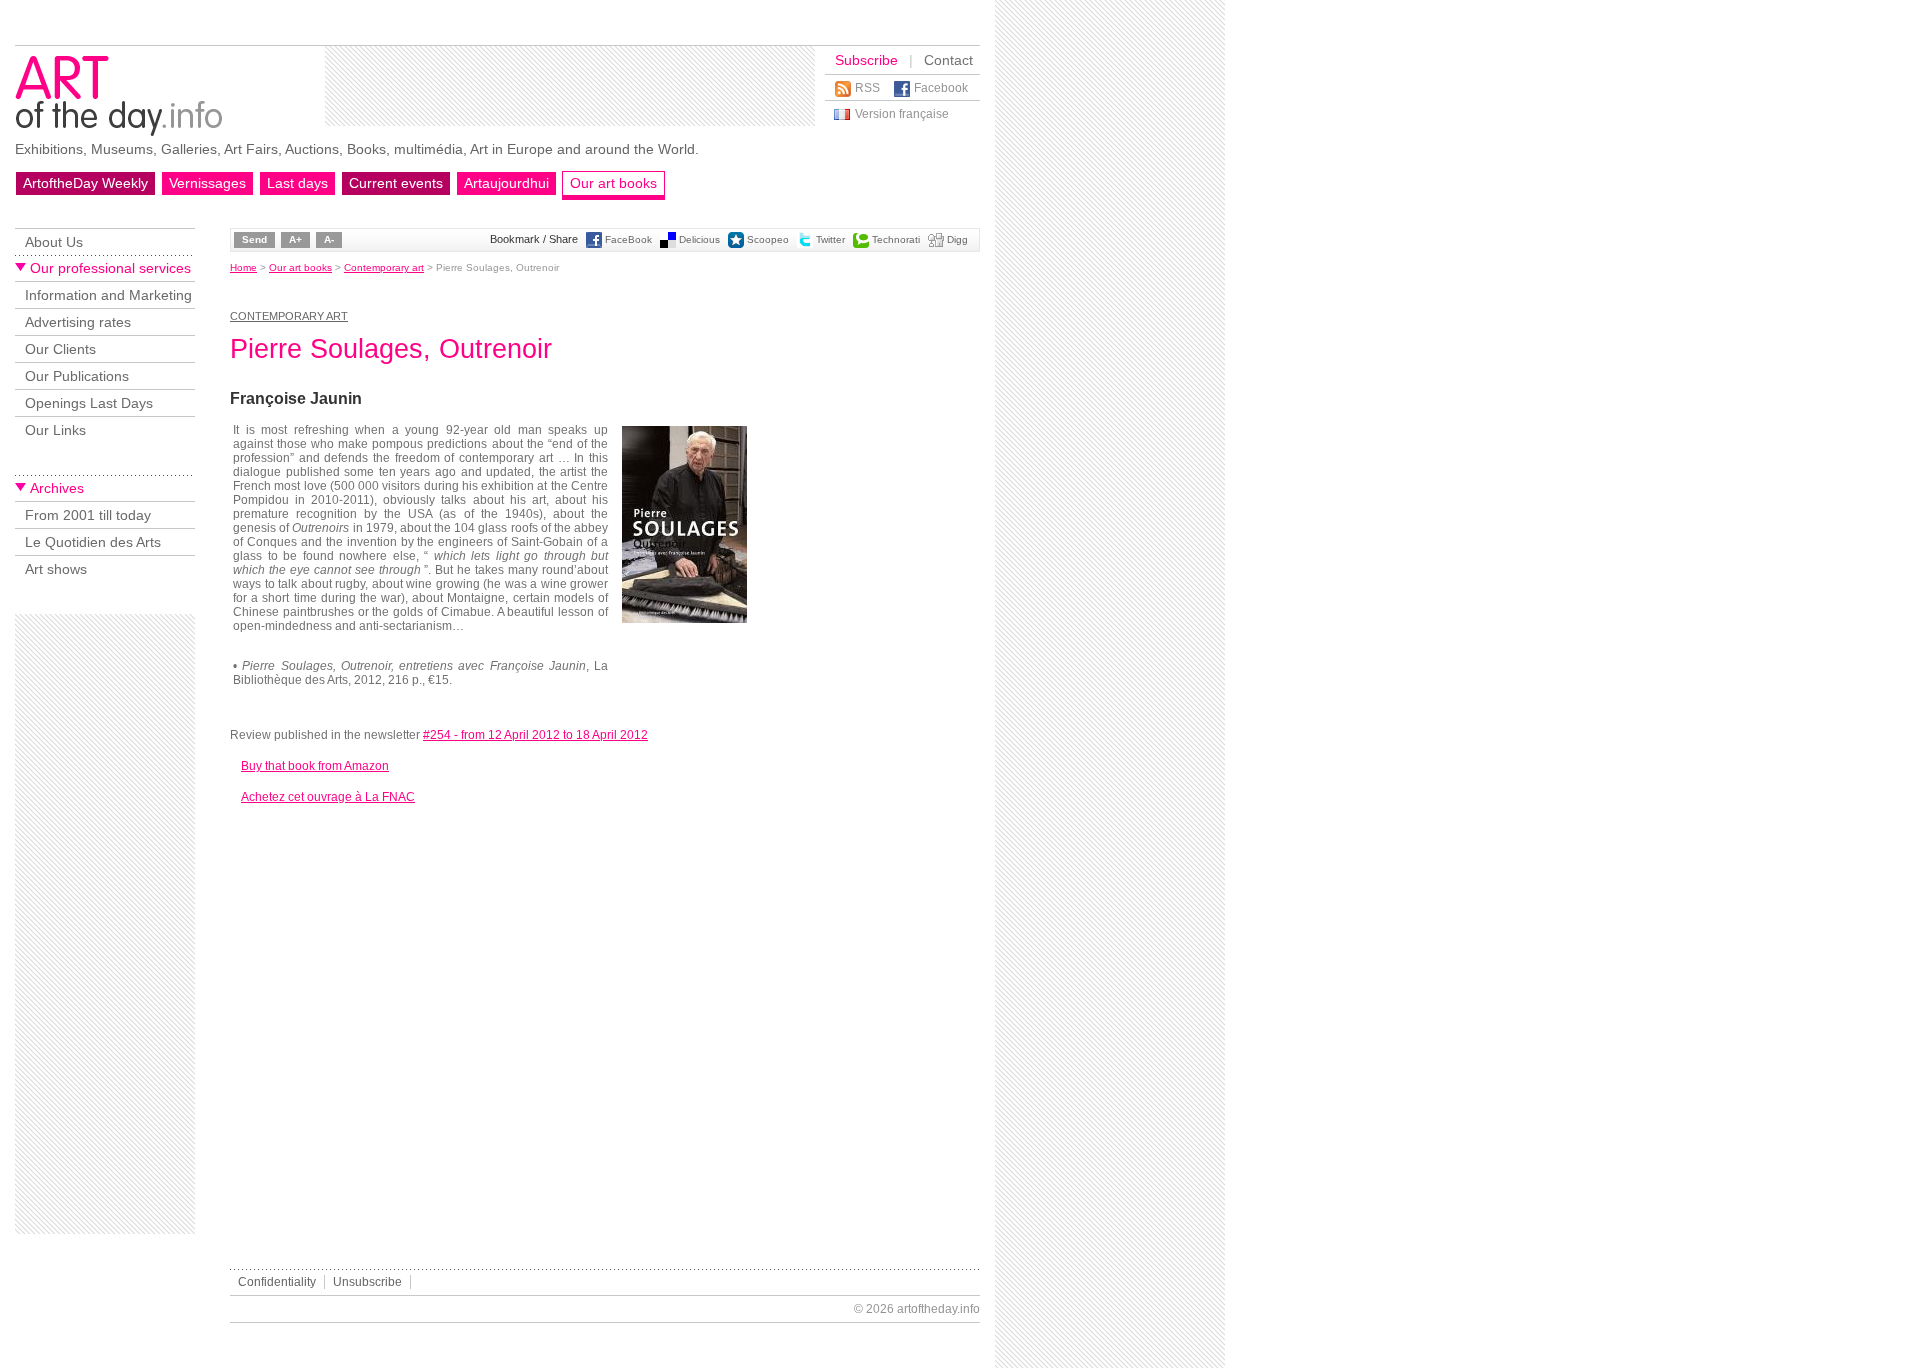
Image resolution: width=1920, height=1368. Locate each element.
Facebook (941, 88)
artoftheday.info (938, 1309)
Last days (297, 183)
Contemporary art (384, 267)
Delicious (699, 239)
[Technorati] (861, 244)
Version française (902, 114)
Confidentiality (277, 1282)
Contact (948, 60)
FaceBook (628, 239)
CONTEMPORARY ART (289, 316)
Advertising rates (78, 322)
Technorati (896, 239)
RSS (867, 88)
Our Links (55, 430)
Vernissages (207, 183)
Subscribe (866, 60)
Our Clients (60, 349)
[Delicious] (668, 244)
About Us (54, 242)
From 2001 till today (88, 515)
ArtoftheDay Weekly (85, 183)
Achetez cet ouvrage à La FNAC (328, 797)
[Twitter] (805, 244)
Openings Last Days (89, 403)
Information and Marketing (108, 295)
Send (254, 239)
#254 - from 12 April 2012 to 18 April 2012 (535, 735)
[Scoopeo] (736, 244)
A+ (295, 239)
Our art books (613, 183)
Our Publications (77, 376)
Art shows (56, 569)
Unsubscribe (367, 1282)
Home (243, 267)
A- (329, 239)
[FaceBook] (594, 244)
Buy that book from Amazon (315, 766)
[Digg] (936, 244)
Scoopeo (768, 239)
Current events (396, 183)
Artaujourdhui (506, 183)
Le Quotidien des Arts (93, 542)
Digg (957, 239)
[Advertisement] (570, 86)
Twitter (830, 239)
